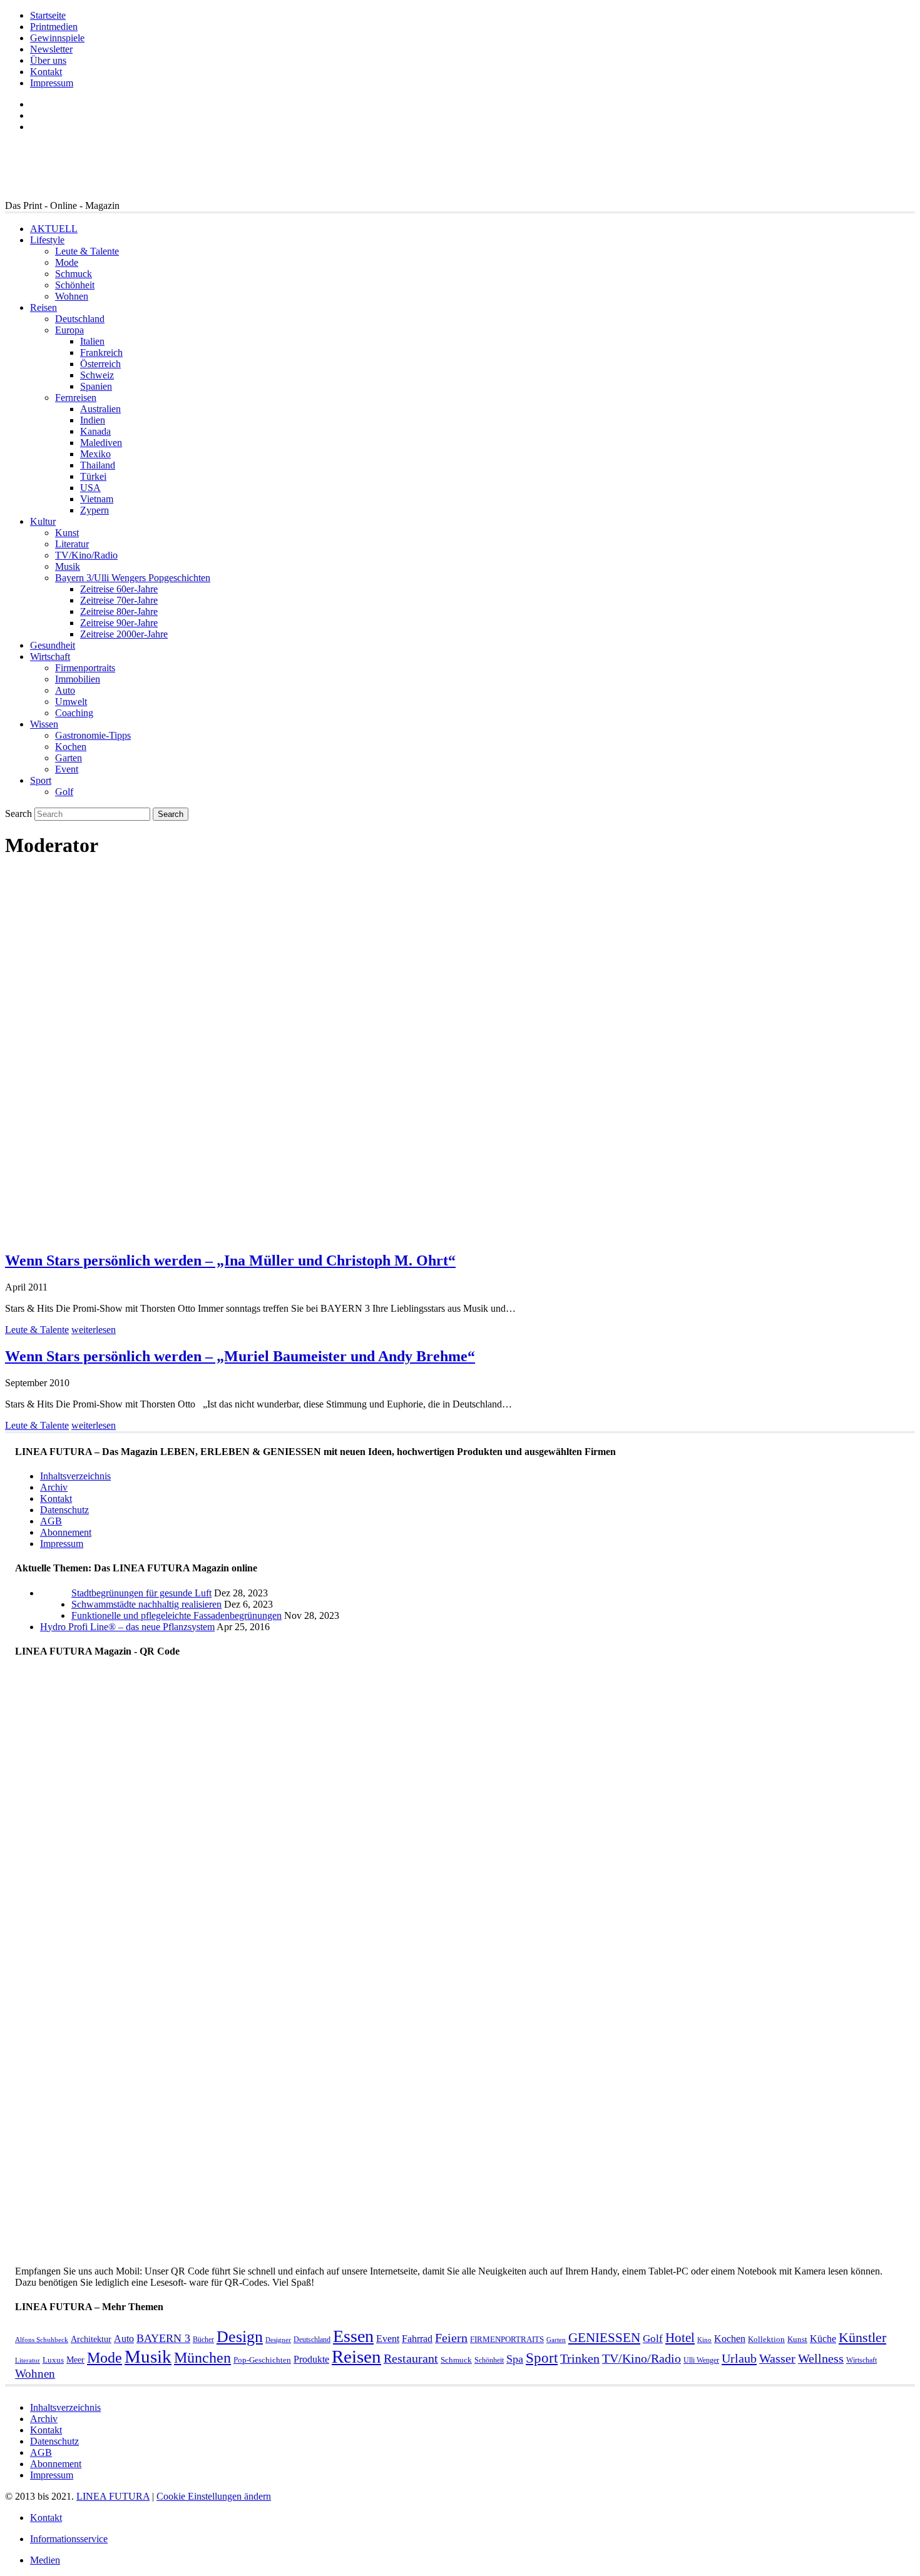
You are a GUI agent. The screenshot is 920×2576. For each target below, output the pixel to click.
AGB (51, 1521)
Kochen (71, 747)
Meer (75, 2360)
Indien (93, 420)
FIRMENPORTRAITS (507, 2339)
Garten (69, 758)
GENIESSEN (604, 2338)
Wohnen (72, 296)
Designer (278, 2340)
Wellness (821, 2359)
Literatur (72, 544)
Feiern (451, 2338)
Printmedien (54, 27)
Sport (41, 780)
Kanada (95, 431)
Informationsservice (69, 2539)
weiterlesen (94, 1330)
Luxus (53, 2360)
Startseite (48, 15)
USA (90, 488)
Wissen (44, 724)
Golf (64, 792)
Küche (823, 2339)
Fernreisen (76, 398)
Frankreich (101, 352)
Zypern (95, 510)
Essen (353, 2336)
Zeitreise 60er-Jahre (119, 589)
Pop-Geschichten (262, 2360)
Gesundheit (53, 645)
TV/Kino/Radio (86, 555)
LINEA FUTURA (113, 2496)
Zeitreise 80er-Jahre (119, 611)
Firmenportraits (85, 668)
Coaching (74, 713)
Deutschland (80, 319)
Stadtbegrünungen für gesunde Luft (141, 1593)
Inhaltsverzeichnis (75, 1476)
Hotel (680, 2338)
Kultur (43, 521)
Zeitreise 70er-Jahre (119, 600)
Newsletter (51, 49)
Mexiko (95, 454)
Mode (67, 262)
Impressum (52, 83)
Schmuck (74, 274)
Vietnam (97, 499)
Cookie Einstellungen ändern (214, 2496)
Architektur (91, 2339)
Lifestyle (47, 240)
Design (240, 2337)
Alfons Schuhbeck (42, 2340)
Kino (704, 2340)
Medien (45, 2560)
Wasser (777, 2359)
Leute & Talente (87, 251)
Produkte (311, 2359)
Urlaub (739, 2358)
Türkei (93, 476)
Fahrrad (417, 2339)
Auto (65, 690)
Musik (68, 566)
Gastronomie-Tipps (93, 735)
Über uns (48, 60)
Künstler (862, 2337)
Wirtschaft (50, 657)
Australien (100, 409)
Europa (69, 330)
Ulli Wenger (701, 2360)
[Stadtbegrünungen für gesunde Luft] (56, 1615)
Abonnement (66, 1532)
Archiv (54, 1487)
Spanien (96, 386)
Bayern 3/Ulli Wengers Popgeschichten (133, 578)
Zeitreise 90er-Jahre (119, 623)
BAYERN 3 (163, 2338)
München (202, 2357)
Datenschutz (64, 1510)
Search (18, 814)
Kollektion (766, 2339)
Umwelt (71, 702)
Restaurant (411, 2359)
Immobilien (78, 679)
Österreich (100, 364)
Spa (515, 2359)
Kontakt (46, 72)
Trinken (580, 2359)
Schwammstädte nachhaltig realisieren (146, 1604)
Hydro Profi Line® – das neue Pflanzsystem (127, 1627)
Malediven (101, 443)
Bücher (203, 2340)
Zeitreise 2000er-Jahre (124, 634)
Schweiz (97, 375)
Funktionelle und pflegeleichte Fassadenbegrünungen (176, 1615)
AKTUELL (54, 229)
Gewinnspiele (57, 38)
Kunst (67, 533)
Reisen (43, 307)
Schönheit (75, 285)
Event (67, 769)
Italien (92, 341)
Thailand (98, 465)
